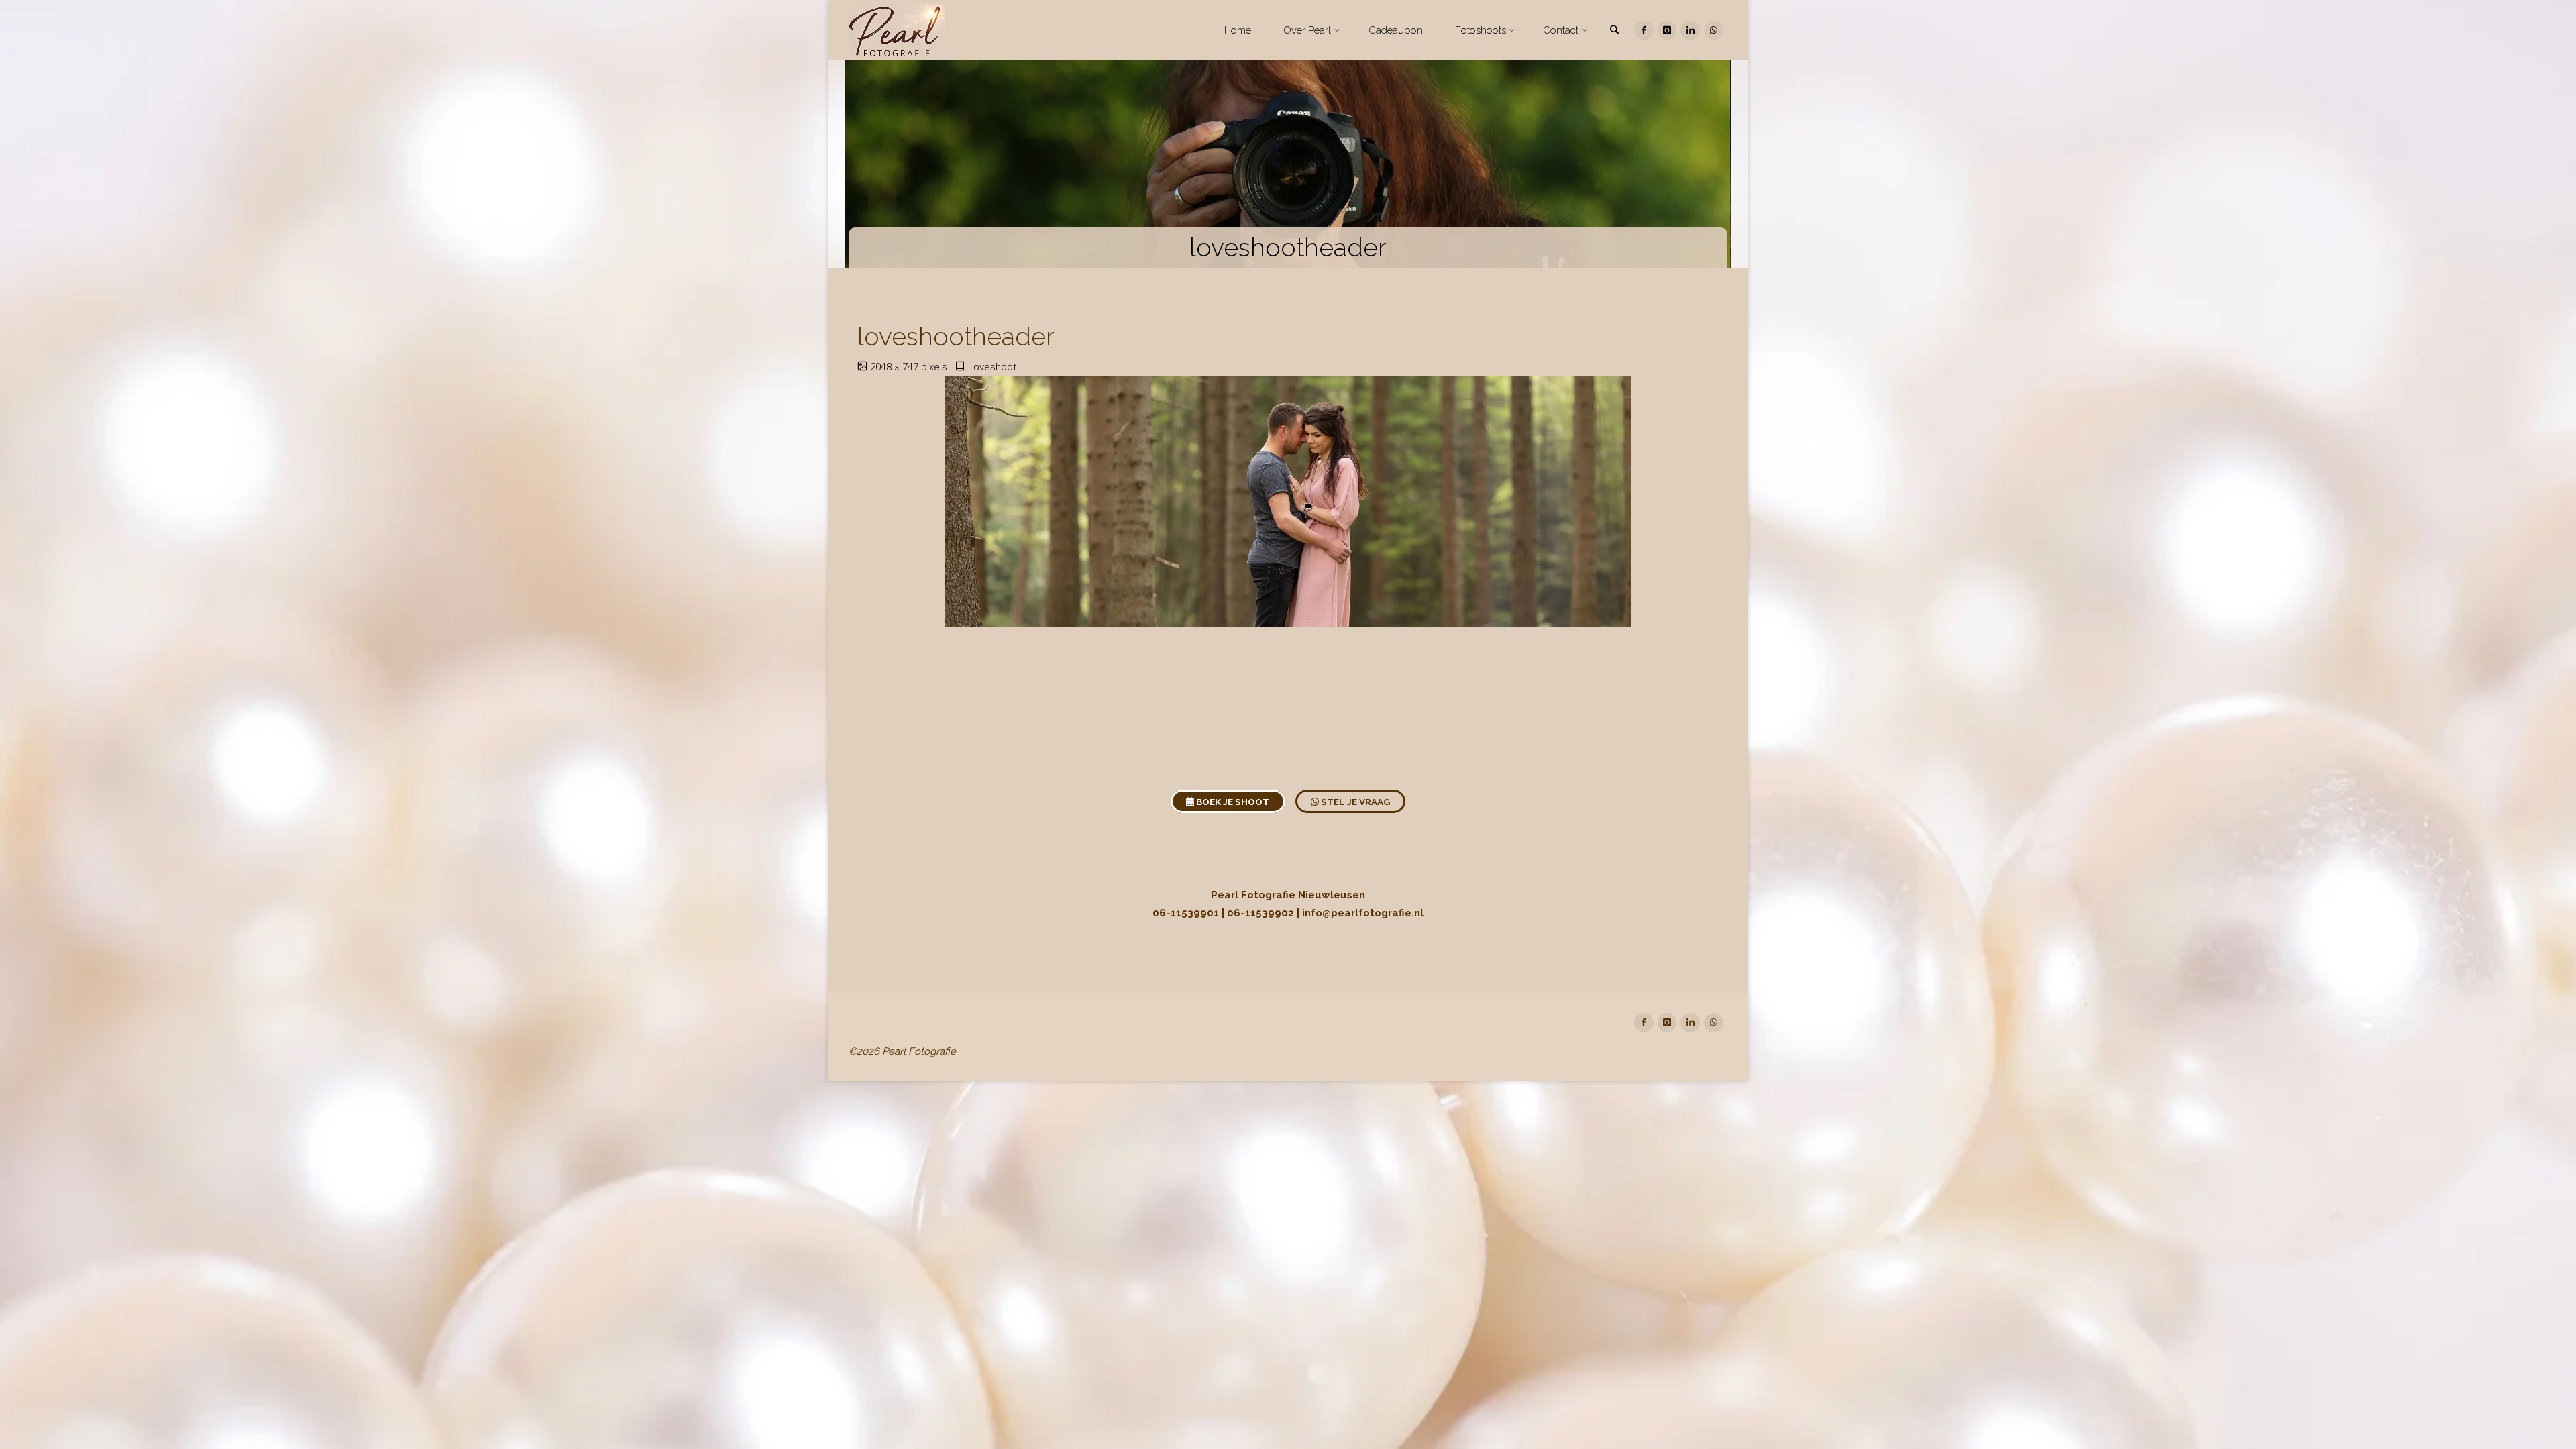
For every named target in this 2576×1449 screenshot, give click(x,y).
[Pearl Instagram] (1667, 31)
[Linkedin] (1690, 31)
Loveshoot (992, 367)
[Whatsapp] (1714, 31)
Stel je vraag (1354, 802)
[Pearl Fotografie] (897, 30)
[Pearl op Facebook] (1644, 31)
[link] (1615, 31)
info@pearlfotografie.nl (1363, 913)
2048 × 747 (896, 367)
